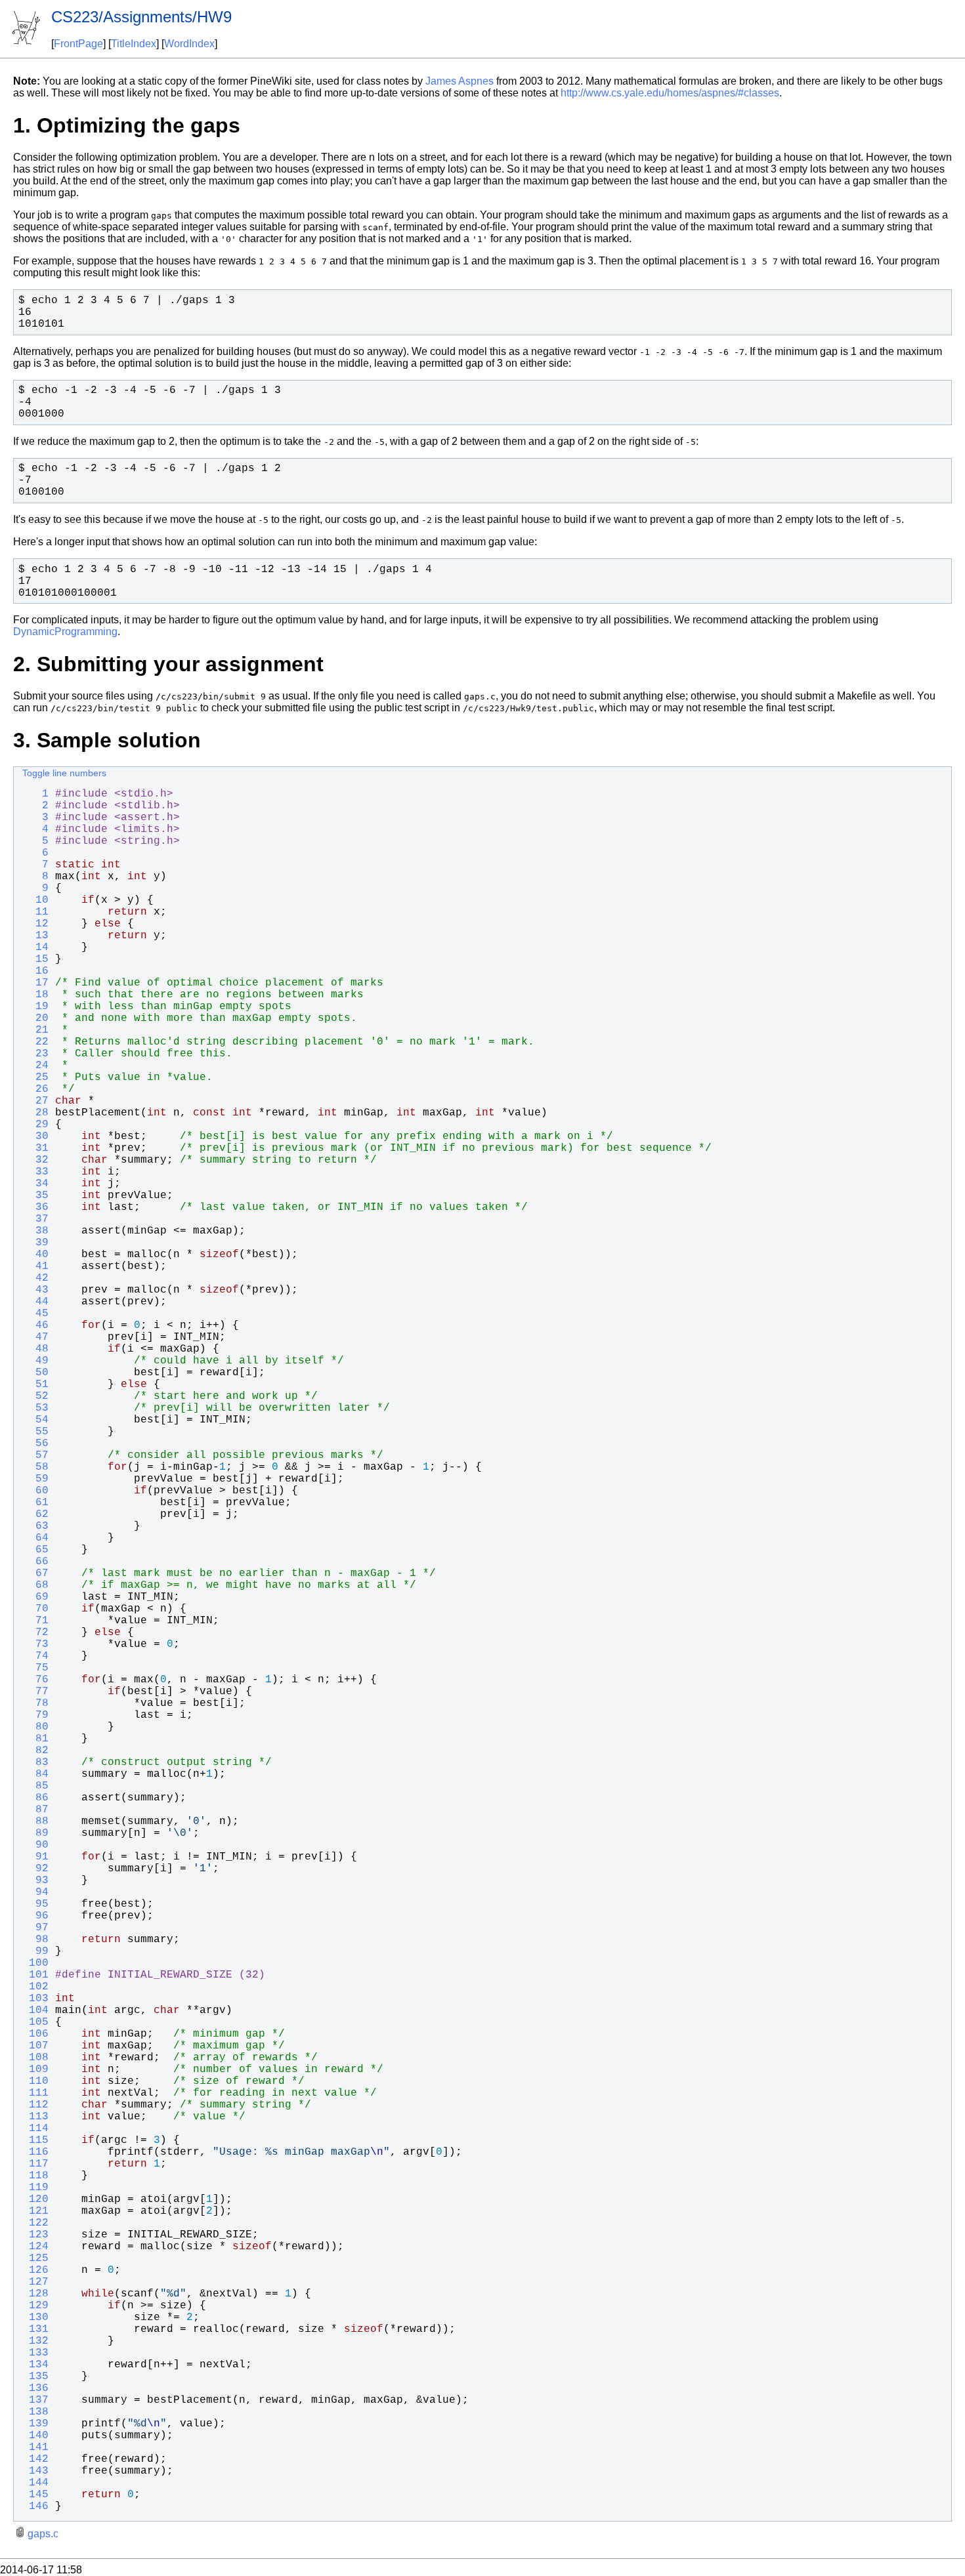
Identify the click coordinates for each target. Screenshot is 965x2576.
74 (35, 1656)
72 (35, 1632)
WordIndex (189, 44)
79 (35, 1715)
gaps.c (43, 2534)
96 (35, 1916)
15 (35, 959)
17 (35, 983)
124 (35, 2247)
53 (35, 1408)
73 (35, 1644)
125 (35, 2258)
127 (35, 2282)
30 (35, 1136)
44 (35, 1302)
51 (35, 1384)
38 (35, 1231)
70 (35, 1609)
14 (35, 947)
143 (35, 2471)
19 (35, 1007)
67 (35, 1573)
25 (35, 1077)
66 (35, 1562)
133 (35, 2353)
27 (35, 1101)
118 (35, 2176)
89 (35, 1833)
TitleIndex (134, 44)
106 (35, 2034)
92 (35, 1869)
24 (35, 1066)
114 (35, 2129)
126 (35, 2270)
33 (35, 1172)
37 (35, 1219)
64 (35, 1538)
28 (35, 1113)
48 (35, 1349)
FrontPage (78, 44)
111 (35, 2093)
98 (35, 1940)
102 (35, 1987)
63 (35, 1526)
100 (35, 1963)
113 (35, 2117)
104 (35, 2010)
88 (35, 1821)
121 (35, 2211)
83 (35, 1762)
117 (35, 2164)
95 (35, 1904)
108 (35, 2058)
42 (35, 1278)
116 (35, 2152)
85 (35, 1786)
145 (35, 2495)
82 (35, 1751)
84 (35, 1774)
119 (35, 2188)
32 (35, 1160)
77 (35, 1692)
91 (35, 1857)
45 (35, 1314)
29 (35, 1125)
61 (35, 1503)
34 (35, 1184)
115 (35, 2140)
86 (35, 1798)
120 (35, 2199)
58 (35, 1467)
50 (35, 1373)
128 (35, 2294)
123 (35, 2235)
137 (35, 2400)
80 (35, 1727)
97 (35, 1928)
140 (35, 2436)
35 (35, 1195)
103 (35, 1999)
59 (35, 1479)
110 (35, 2081)
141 (35, 2447)
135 (35, 2377)
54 (35, 1420)
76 (35, 1680)
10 (35, 900)
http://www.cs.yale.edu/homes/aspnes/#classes (670, 93)
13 (35, 936)
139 (35, 2424)
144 (35, 2483)
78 (35, 1703)
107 (35, 2046)
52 (35, 1396)
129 (35, 2306)
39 (35, 1243)
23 (35, 1054)
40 (35, 1255)
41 (35, 1266)
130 (35, 2317)
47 (35, 1337)
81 (35, 1739)
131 (35, 2329)
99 (35, 1951)
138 (35, 2412)
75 (35, 1668)
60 (35, 1491)
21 (35, 1030)
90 (35, 1845)
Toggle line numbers (64, 773)
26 (35, 1089)
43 (35, 1290)
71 (35, 1621)
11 (35, 912)
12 (35, 924)
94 (35, 1892)
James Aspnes (460, 81)
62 (35, 1514)
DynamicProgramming (65, 632)
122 (35, 2223)
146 (35, 2506)
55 (35, 1432)
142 (35, 2459)
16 (35, 971)
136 (35, 2388)
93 (35, 1880)
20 (35, 1018)
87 (35, 1810)
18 (35, 995)
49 (35, 1361)
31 (35, 1148)
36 (35, 1207)
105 (35, 2022)
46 (35, 1325)
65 (35, 1550)
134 (35, 2365)
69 (35, 1597)
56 (35, 1444)
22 (35, 1042)
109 (35, 2069)
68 (35, 1585)
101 (35, 1975)
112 (35, 2105)
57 (35, 1455)
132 (35, 2341)
